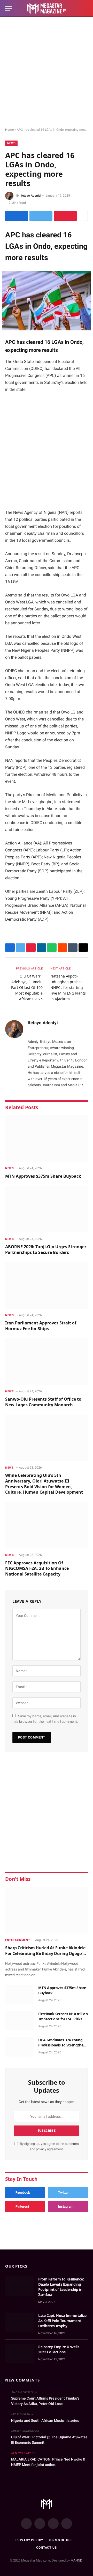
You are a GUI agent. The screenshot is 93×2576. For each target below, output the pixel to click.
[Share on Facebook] (17, 216)
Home (9, 130)
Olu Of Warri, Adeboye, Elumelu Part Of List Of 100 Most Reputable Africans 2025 (27, 987)
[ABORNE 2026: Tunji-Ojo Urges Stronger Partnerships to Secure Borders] (47, 1209)
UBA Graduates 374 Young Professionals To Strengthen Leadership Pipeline (62, 2045)
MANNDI (77, 2560)
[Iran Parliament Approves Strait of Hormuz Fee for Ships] (47, 1285)
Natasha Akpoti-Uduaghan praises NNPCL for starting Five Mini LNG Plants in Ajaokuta (68, 987)
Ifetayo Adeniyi (31, 196)
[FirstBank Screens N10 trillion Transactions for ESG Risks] (19, 2021)
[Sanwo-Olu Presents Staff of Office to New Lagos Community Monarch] (47, 1362)
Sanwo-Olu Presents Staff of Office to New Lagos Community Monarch (43, 1402)
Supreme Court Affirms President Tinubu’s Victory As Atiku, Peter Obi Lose (45, 2401)
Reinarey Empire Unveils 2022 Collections (59, 2349)
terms (75, 2144)
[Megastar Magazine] (47, 8)
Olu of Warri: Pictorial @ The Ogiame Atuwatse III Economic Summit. (49, 2440)
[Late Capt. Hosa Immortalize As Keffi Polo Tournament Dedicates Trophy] (19, 2322)
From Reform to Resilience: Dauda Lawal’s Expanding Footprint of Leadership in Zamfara (61, 2287)
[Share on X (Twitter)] (41, 216)
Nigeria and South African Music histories (45, 2420)
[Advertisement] (47, 72)
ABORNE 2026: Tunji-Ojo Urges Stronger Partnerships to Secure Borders (46, 1250)
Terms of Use (60, 2540)
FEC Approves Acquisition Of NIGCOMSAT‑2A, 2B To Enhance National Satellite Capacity (37, 1569)
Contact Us (46, 2548)
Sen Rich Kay (21, 2453)
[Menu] (9, 8)
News (11, 143)
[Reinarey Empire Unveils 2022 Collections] (19, 2354)
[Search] (86, 8)
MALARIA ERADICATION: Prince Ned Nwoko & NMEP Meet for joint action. (48, 2462)
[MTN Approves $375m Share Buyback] (47, 1138)
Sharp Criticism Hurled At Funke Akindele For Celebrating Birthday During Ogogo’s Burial (45, 1954)
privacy (41, 2149)
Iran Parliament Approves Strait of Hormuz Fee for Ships (41, 1326)
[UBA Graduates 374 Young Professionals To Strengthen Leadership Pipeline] (19, 2047)
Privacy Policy (29, 2540)
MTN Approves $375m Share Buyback (43, 1176)
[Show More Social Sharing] (83, 216)
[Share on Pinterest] (65, 216)
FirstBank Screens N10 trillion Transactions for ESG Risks (63, 2016)
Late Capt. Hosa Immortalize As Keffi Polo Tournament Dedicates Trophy (62, 2321)
